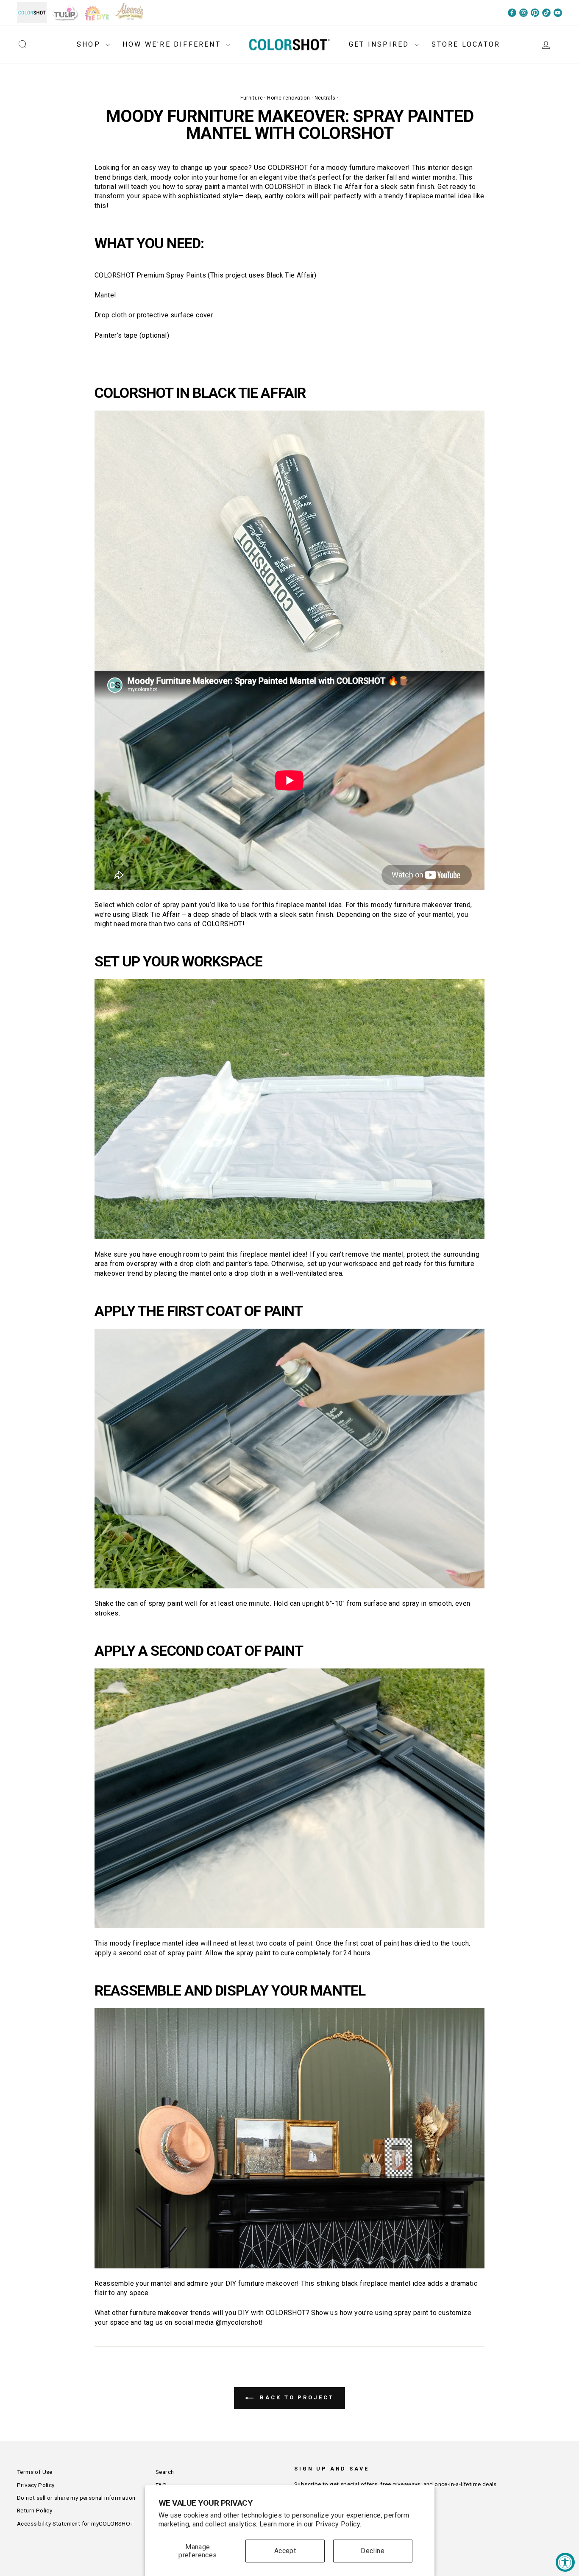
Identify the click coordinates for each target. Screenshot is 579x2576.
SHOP (90, 44)
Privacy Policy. (338, 2524)
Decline (373, 2551)
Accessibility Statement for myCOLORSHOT (75, 2523)
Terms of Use (35, 2472)
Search (165, 2472)
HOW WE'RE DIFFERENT (173, 44)
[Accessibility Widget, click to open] (565, 2562)
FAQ (161, 2485)
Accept (285, 2551)
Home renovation (288, 98)
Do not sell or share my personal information (76, 2498)
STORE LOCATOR (466, 44)
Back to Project (295, 2398)
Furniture (252, 98)
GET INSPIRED (381, 44)
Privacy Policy (36, 2485)
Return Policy (35, 2510)
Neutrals (325, 98)
